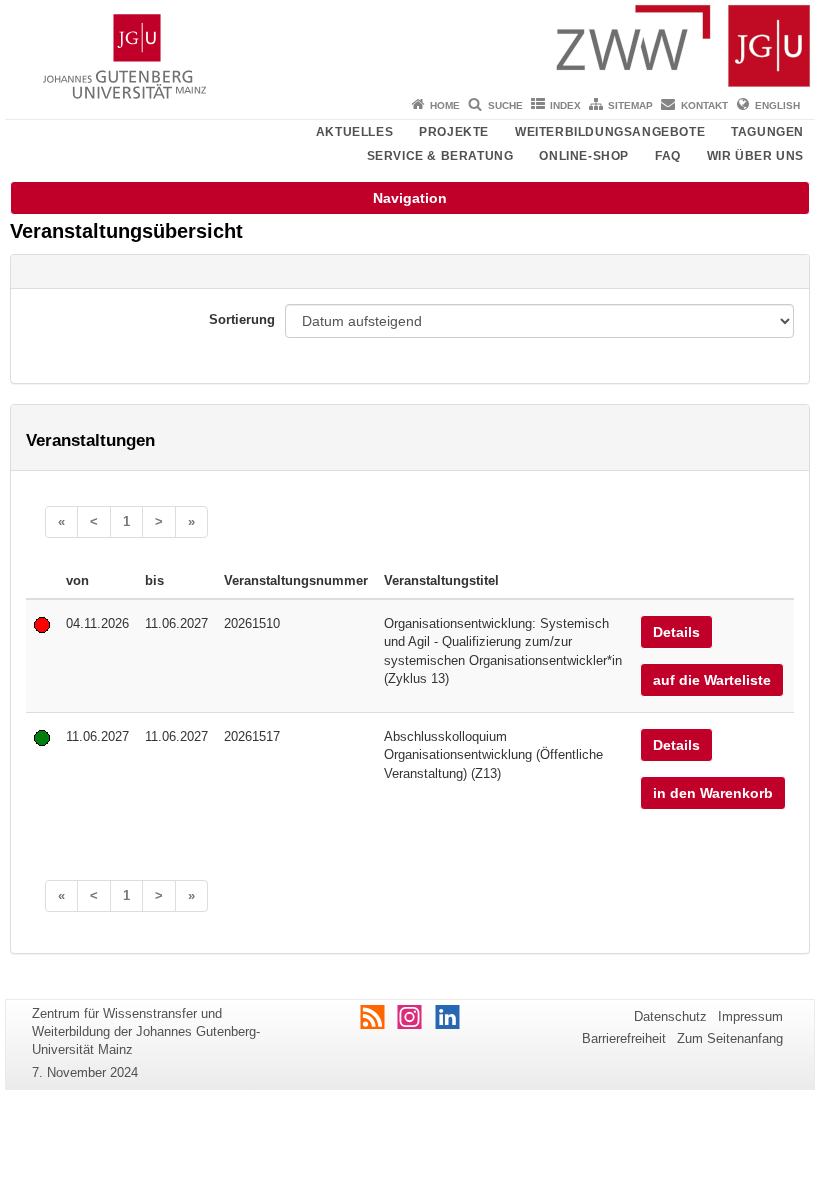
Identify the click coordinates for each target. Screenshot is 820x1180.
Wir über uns (755, 156)
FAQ (668, 156)
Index (565, 105)
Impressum (750, 1016)
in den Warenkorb (713, 793)
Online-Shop (584, 156)
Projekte (454, 132)
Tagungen (767, 132)
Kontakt (704, 105)
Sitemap (630, 105)
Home (445, 105)
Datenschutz (670, 1016)
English (777, 105)
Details (676, 632)
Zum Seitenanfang (730, 1038)
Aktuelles (354, 132)
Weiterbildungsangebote (610, 132)
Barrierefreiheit (624, 1038)
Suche (505, 105)
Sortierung (242, 319)
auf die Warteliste (712, 680)
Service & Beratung (440, 156)
